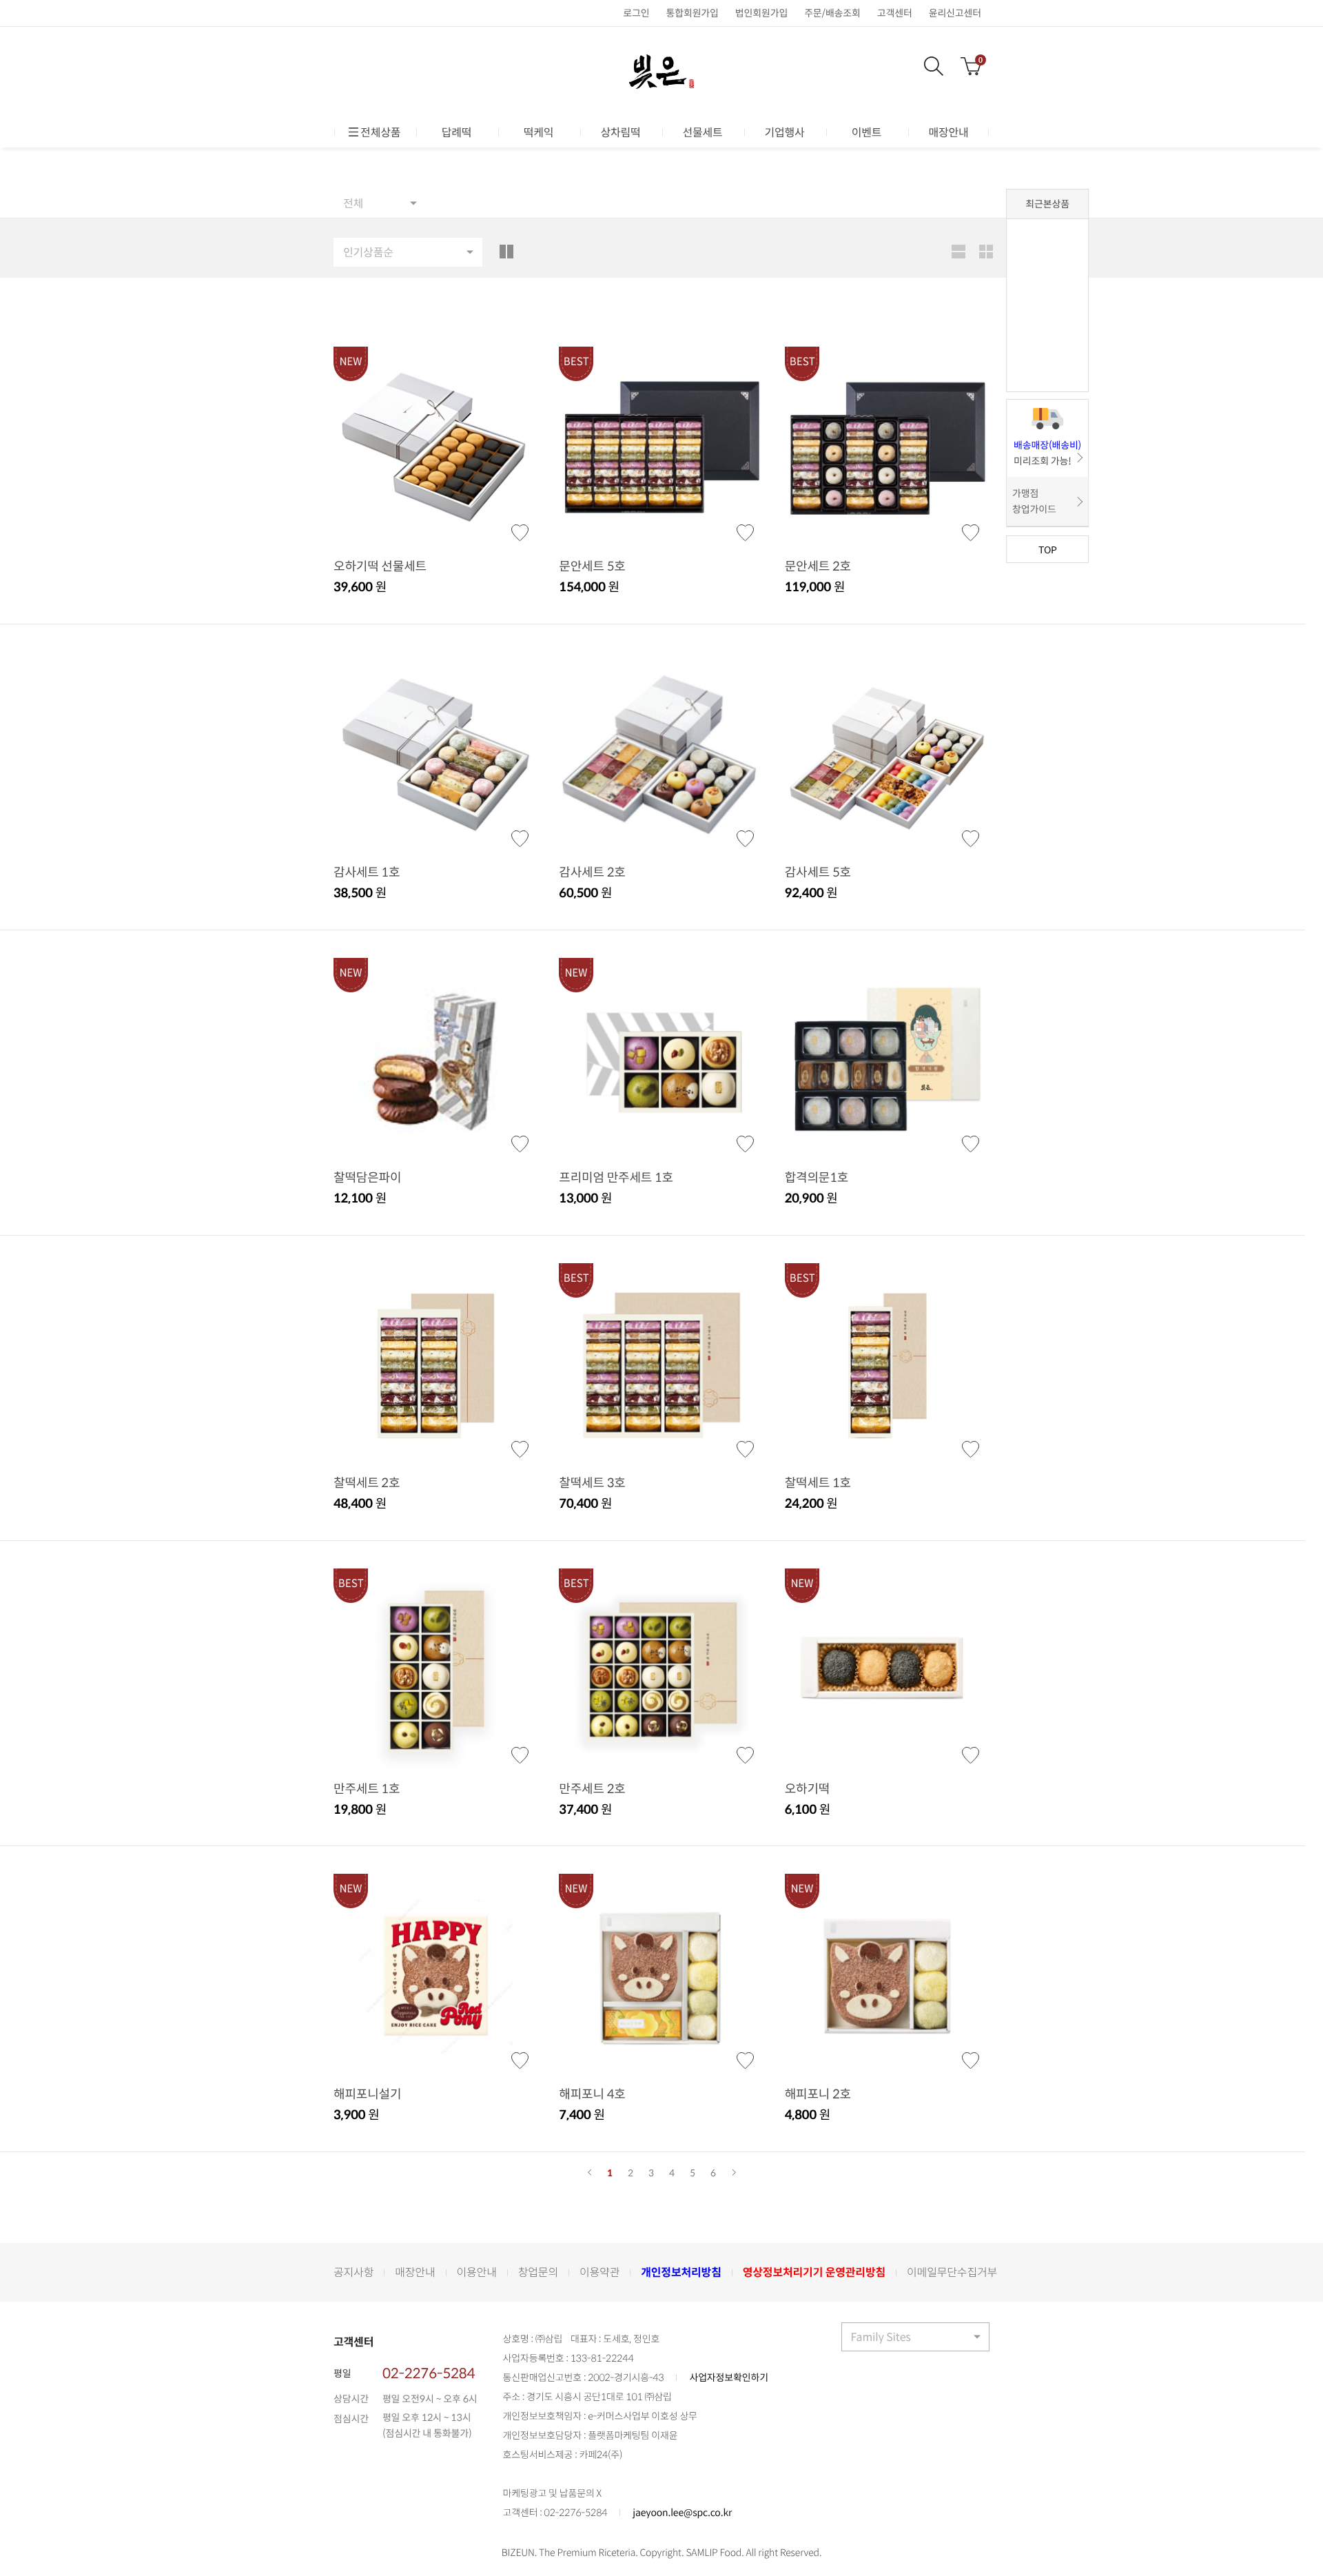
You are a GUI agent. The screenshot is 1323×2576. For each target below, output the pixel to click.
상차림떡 (620, 132)
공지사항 (353, 2272)
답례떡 (457, 132)
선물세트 (702, 132)
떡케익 (539, 132)
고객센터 (895, 13)
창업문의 (538, 2272)
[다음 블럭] (734, 2173)
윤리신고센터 (955, 13)
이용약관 (599, 2272)
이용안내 (477, 2272)
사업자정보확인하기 (728, 2378)
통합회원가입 (692, 13)
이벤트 (867, 132)
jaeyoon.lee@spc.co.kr (682, 2513)
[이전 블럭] (589, 2173)
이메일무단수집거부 (952, 2272)
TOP (1048, 549)
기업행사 (784, 132)
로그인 (636, 13)
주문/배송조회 (832, 13)
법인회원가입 (761, 13)
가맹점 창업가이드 (1034, 501)
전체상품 (380, 132)
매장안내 (948, 132)
